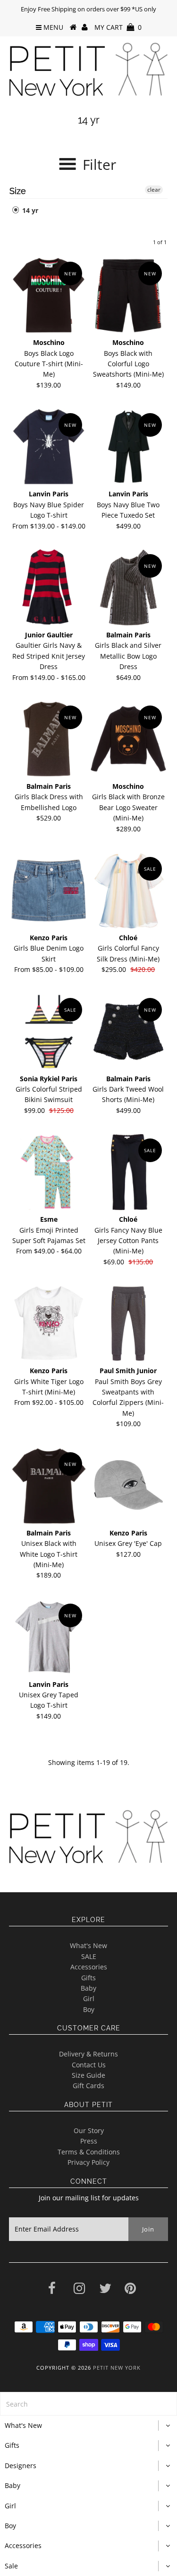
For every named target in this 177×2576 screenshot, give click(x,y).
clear (154, 190)
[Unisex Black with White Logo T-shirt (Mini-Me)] (49, 1486)
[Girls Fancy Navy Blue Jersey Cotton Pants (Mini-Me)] (128, 1172)
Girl (89, 1998)
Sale (11, 2566)
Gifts (88, 1978)
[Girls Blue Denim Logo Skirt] (49, 891)
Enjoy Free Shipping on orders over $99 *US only (88, 9)
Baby (88, 1988)
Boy (89, 2009)
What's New (88, 1945)
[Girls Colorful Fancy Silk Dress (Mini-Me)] (128, 891)
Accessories (89, 1967)
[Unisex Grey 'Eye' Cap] (128, 1486)
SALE (89, 1956)
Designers (21, 2466)
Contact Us (89, 2065)
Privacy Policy (88, 2162)
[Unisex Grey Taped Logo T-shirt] (49, 1637)
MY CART (118, 27)
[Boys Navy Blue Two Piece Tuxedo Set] (128, 447)
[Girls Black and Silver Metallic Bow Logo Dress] (128, 588)
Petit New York (117, 2368)
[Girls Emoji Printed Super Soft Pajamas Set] (49, 1172)
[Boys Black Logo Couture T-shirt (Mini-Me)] (49, 295)
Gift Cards (88, 2086)
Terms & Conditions (89, 2152)
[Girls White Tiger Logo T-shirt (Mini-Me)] (49, 1323)
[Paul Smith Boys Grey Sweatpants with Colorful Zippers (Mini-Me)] (128, 1323)
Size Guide (88, 2075)
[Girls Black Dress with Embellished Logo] (49, 739)
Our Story (89, 2130)
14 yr (29, 210)
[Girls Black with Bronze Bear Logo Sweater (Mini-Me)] (128, 739)
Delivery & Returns (88, 2054)
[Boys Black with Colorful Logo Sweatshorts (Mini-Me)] (128, 295)
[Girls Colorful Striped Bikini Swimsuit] (49, 1032)
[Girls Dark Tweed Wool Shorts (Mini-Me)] (128, 1032)
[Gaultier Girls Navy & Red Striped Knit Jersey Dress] (49, 588)
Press (89, 2141)
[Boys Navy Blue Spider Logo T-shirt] (49, 447)
